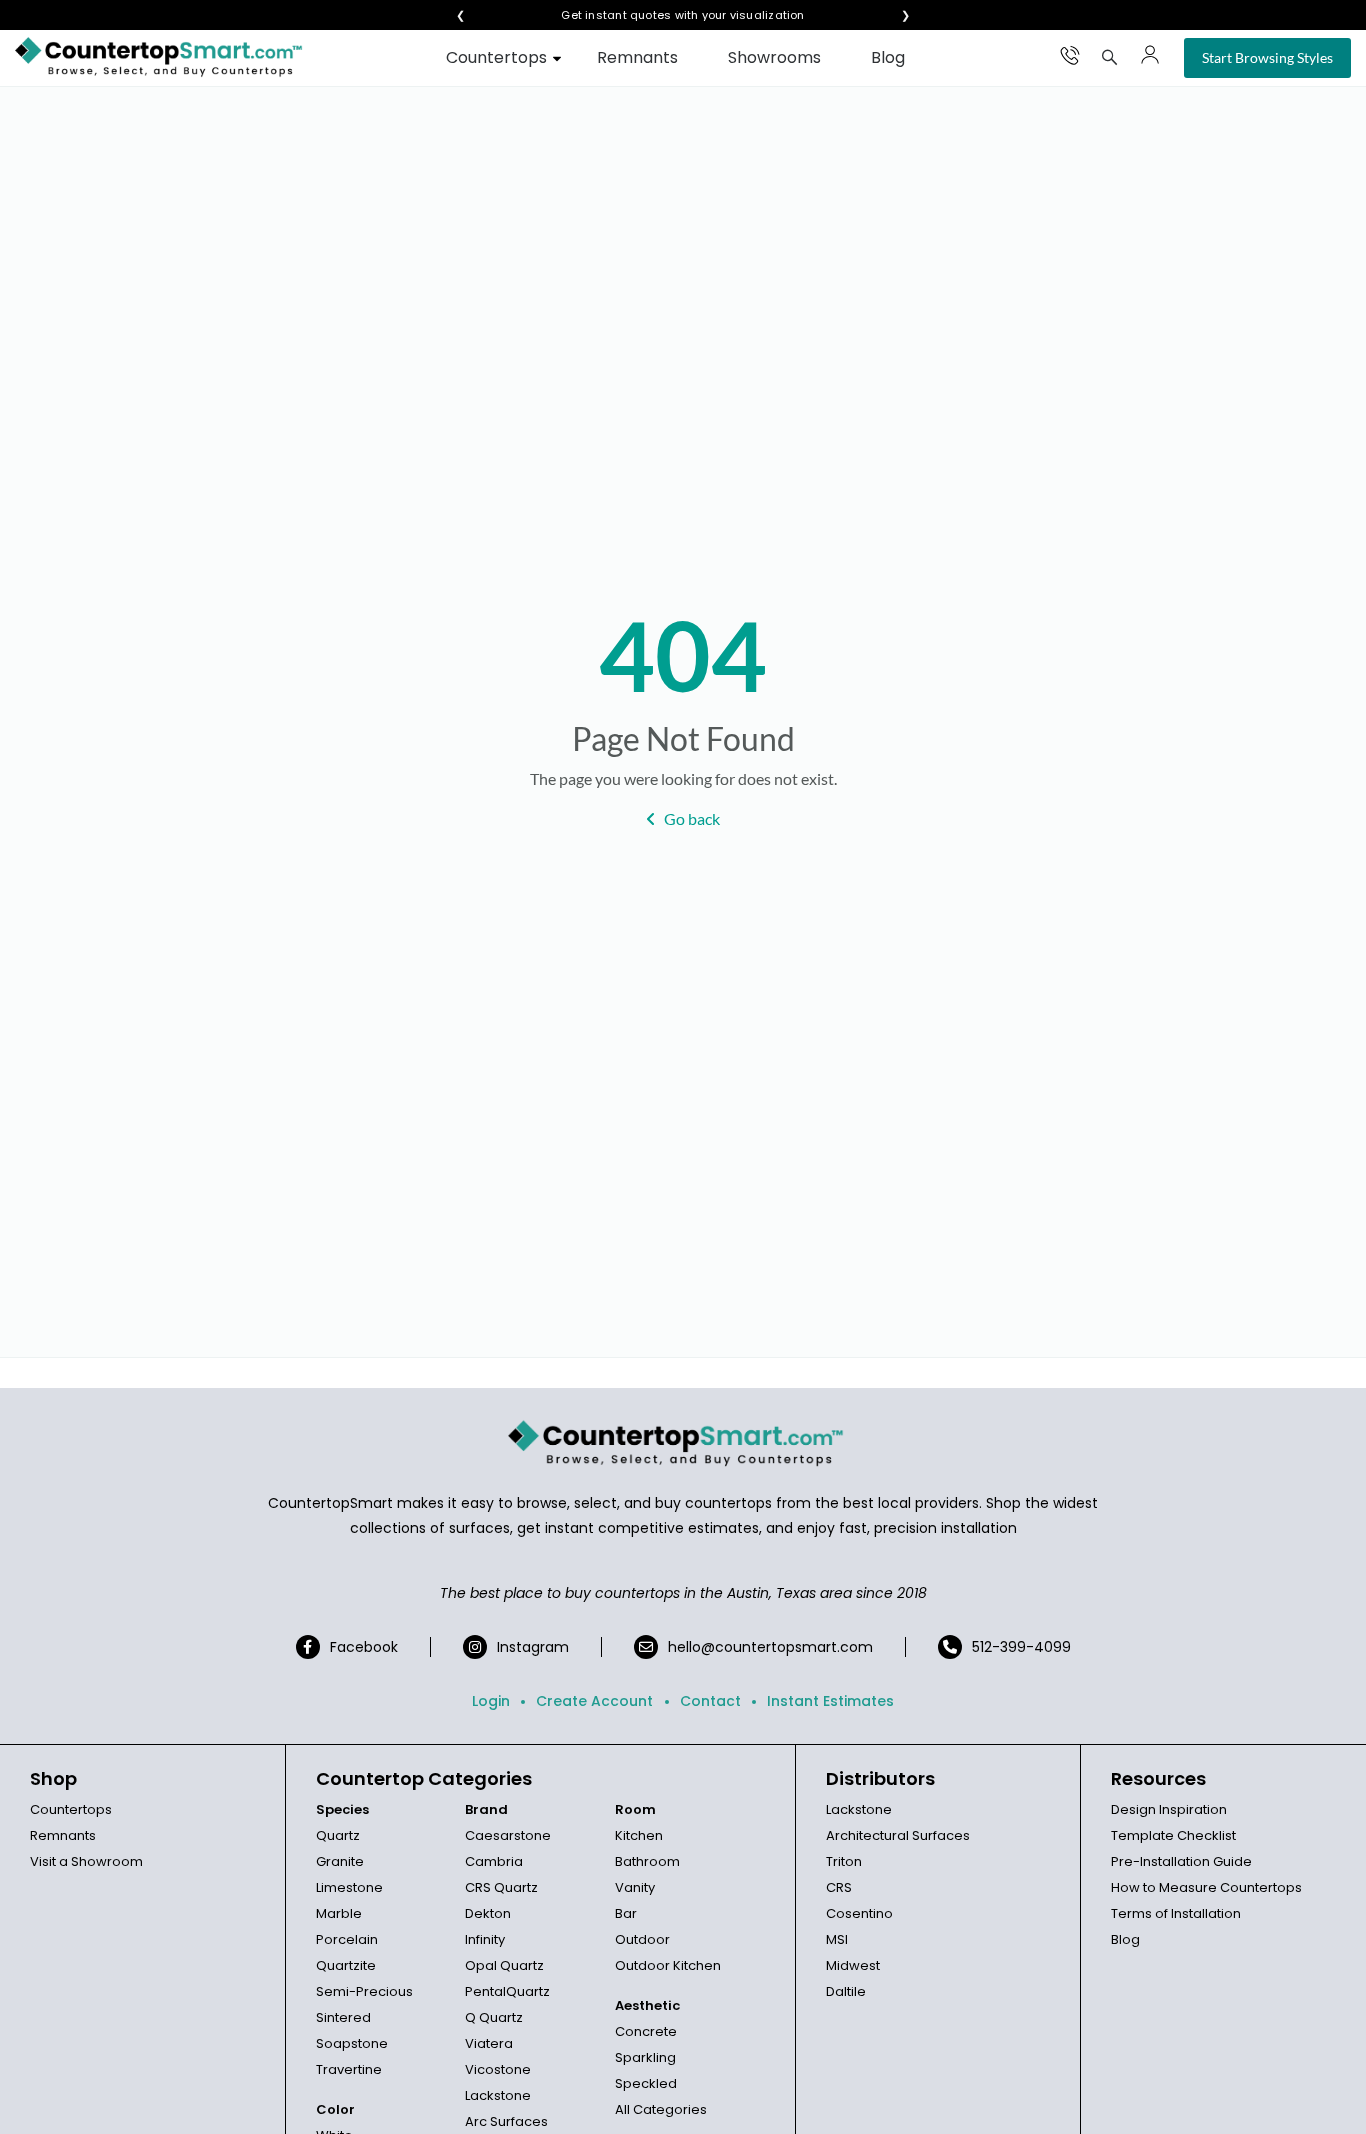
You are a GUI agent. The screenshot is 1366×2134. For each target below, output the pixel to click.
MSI (837, 1939)
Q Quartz (494, 2017)
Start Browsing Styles (1267, 57)
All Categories (661, 2109)
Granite (340, 1861)
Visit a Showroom (86, 1861)
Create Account (594, 1701)
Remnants (637, 57)
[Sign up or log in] (1150, 55)
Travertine (349, 2069)
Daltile (846, 1991)
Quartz (338, 1835)
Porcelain (347, 1939)
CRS (839, 1887)
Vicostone (498, 2069)
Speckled (646, 2083)
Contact (710, 1701)
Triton (844, 1861)
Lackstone (498, 2095)
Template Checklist (1173, 1835)
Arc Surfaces (506, 2121)
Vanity (635, 1887)
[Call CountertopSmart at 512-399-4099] (1070, 55)
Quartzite (346, 1965)
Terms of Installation (1176, 1913)
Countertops (496, 57)
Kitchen (639, 1835)
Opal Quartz (504, 1965)
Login (491, 1701)
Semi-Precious (364, 1991)
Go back (692, 818)
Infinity (485, 1939)
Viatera (489, 2043)
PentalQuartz (507, 1991)
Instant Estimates (830, 1701)
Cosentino (859, 1913)
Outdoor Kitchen (668, 1965)
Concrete (646, 2031)
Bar (626, 1913)
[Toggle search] (1110, 57)
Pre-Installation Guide (1181, 1861)
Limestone (349, 1887)
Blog (888, 57)
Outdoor (642, 1939)
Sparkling (645, 2057)
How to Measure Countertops (1206, 1887)
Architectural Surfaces (898, 1835)
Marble (339, 1913)
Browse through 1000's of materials (665, 15)
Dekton (488, 1913)
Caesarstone (508, 1835)
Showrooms (774, 57)
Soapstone (352, 2043)
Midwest (853, 1965)
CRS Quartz (501, 1887)
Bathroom (647, 1861)
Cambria (494, 1861)
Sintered (343, 2017)
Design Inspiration (1169, 1809)
